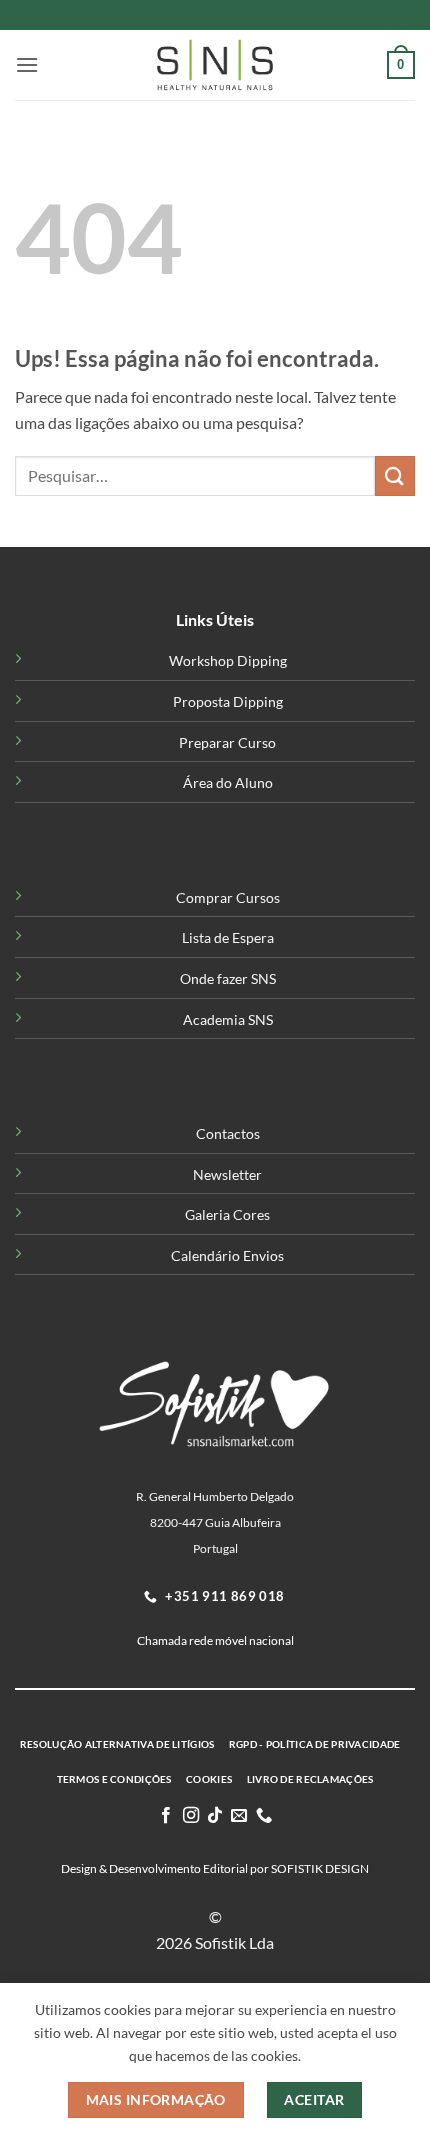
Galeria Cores (227, 1214)
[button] (27, 64)
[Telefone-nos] (264, 1816)
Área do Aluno (228, 782)
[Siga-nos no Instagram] (190, 1816)
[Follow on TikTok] (215, 1816)
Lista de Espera (228, 937)
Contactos (228, 1133)
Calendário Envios (227, 1255)
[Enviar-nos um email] (239, 1816)
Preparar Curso (227, 742)
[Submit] (395, 475)
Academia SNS (228, 1019)
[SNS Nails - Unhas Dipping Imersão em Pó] (215, 65)
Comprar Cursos (228, 897)
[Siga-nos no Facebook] (166, 1816)
